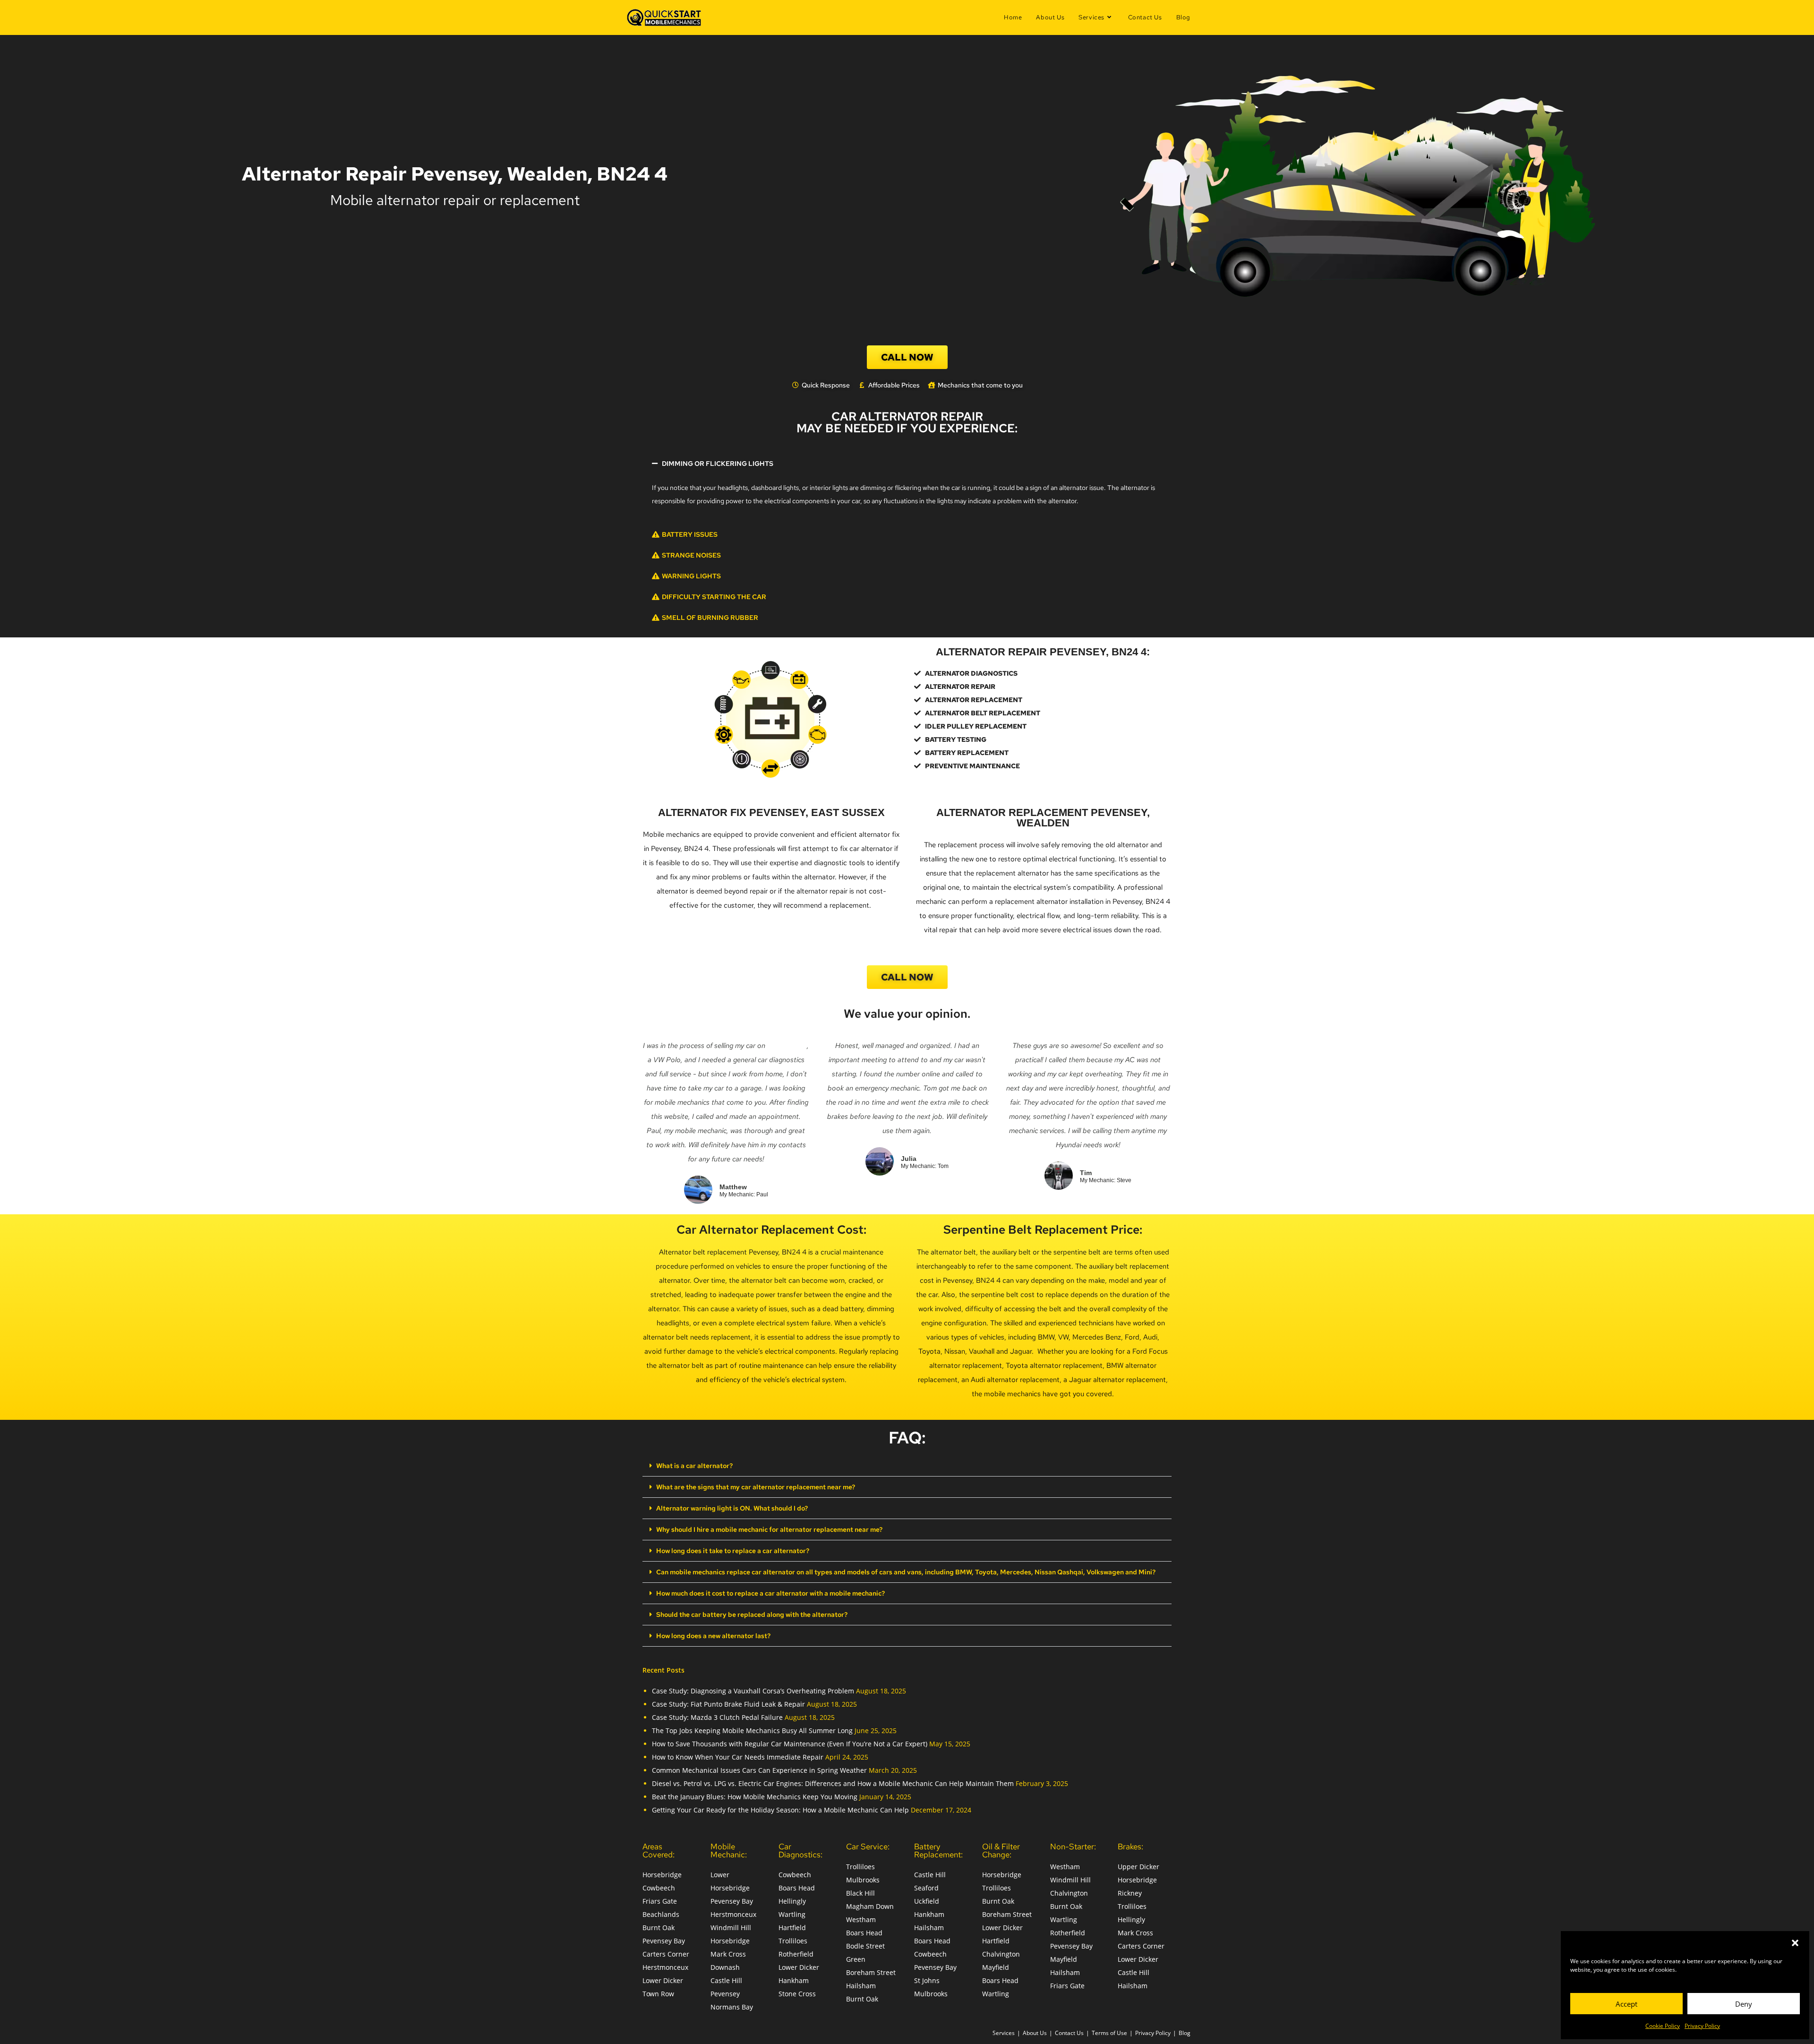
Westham (861, 1919)
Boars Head (797, 1888)
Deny (1744, 2004)
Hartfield (792, 1928)
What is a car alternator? (694, 1466)
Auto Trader (787, 1046)
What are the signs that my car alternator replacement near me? (756, 1487)
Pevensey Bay (664, 1941)
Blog (1185, 2033)
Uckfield (927, 1901)
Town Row (658, 1994)
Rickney (1130, 1893)
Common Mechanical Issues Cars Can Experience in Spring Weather (759, 1770)
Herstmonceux (665, 1967)
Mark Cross (728, 1954)
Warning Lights (691, 576)
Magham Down (870, 1906)
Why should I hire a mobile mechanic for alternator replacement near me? (769, 1529)
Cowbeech (659, 1888)
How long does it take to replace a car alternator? (733, 1551)
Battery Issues (690, 534)
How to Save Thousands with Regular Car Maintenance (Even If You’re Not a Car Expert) (790, 1744)
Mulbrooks (863, 1880)
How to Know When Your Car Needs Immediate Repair (738, 1757)
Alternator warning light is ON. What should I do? (732, 1508)
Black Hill (860, 1893)
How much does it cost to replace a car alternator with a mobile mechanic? (770, 1593)
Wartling (792, 1914)
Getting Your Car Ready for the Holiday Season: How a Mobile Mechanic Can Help (780, 1810)
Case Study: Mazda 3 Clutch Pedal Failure (717, 1717)
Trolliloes (793, 1941)
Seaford (926, 1888)
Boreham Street (871, 1972)
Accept (1626, 2004)
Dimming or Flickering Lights (718, 464)
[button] (1795, 1943)
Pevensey (725, 1994)
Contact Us (1069, 2033)
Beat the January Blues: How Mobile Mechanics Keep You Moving (755, 1797)
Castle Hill (726, 1980)
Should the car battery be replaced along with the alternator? (752, 1615)
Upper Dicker (1138, 1867)
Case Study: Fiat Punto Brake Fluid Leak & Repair (728, 1704)
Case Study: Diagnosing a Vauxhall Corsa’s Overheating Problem (753, 1691)
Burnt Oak (659, 1928)
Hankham (794, 1980)
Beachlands (661, 1914)
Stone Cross (797, 1994)
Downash (725, 1967)
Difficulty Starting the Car (714, 597)
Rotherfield (796, 1954)
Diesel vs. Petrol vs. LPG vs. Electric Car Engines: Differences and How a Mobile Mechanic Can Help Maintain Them (833, 1783)
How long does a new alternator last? (713, 1636)
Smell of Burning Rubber (710, 618)
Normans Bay (732, 2007)
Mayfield (996, 1967)
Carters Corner (666, 1954)
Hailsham (861, 1986)
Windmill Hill (731, 1928)
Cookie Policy (1663, 2026)
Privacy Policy (1702, 2026)
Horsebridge (662, 1875)
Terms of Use (1109, 2033)
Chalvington (1001, 1954)
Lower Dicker (663, 1980)
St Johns (927, 1980)
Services (1004, 2033)
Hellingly (792, 1901)
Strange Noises (691, 555)
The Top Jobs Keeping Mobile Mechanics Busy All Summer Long (752, 1731)
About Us (1035, 2033)
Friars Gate (660, 1901)
